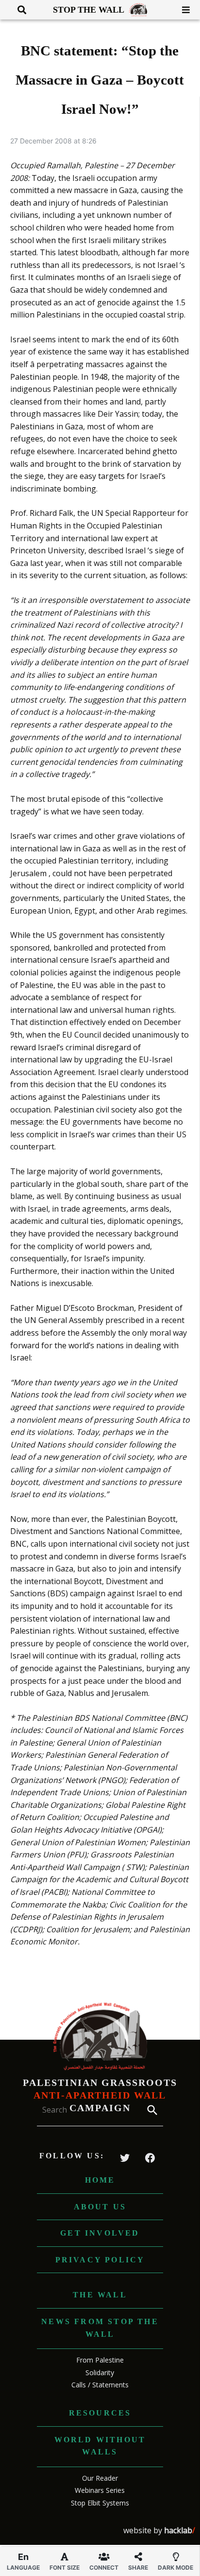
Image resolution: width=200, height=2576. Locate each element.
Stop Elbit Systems (100, 2503)
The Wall (100, 2295)
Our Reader (100, 2478)
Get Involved (100, 2233)
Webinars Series (100, 2490)
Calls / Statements (100, 2385)
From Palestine (100, 2360)
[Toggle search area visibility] (18, 10)
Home (100, 2180)
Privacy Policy (100, 2260)
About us (100, 2207)
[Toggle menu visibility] (182, 10)
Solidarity (100, 2373)
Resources (100, 2413)
